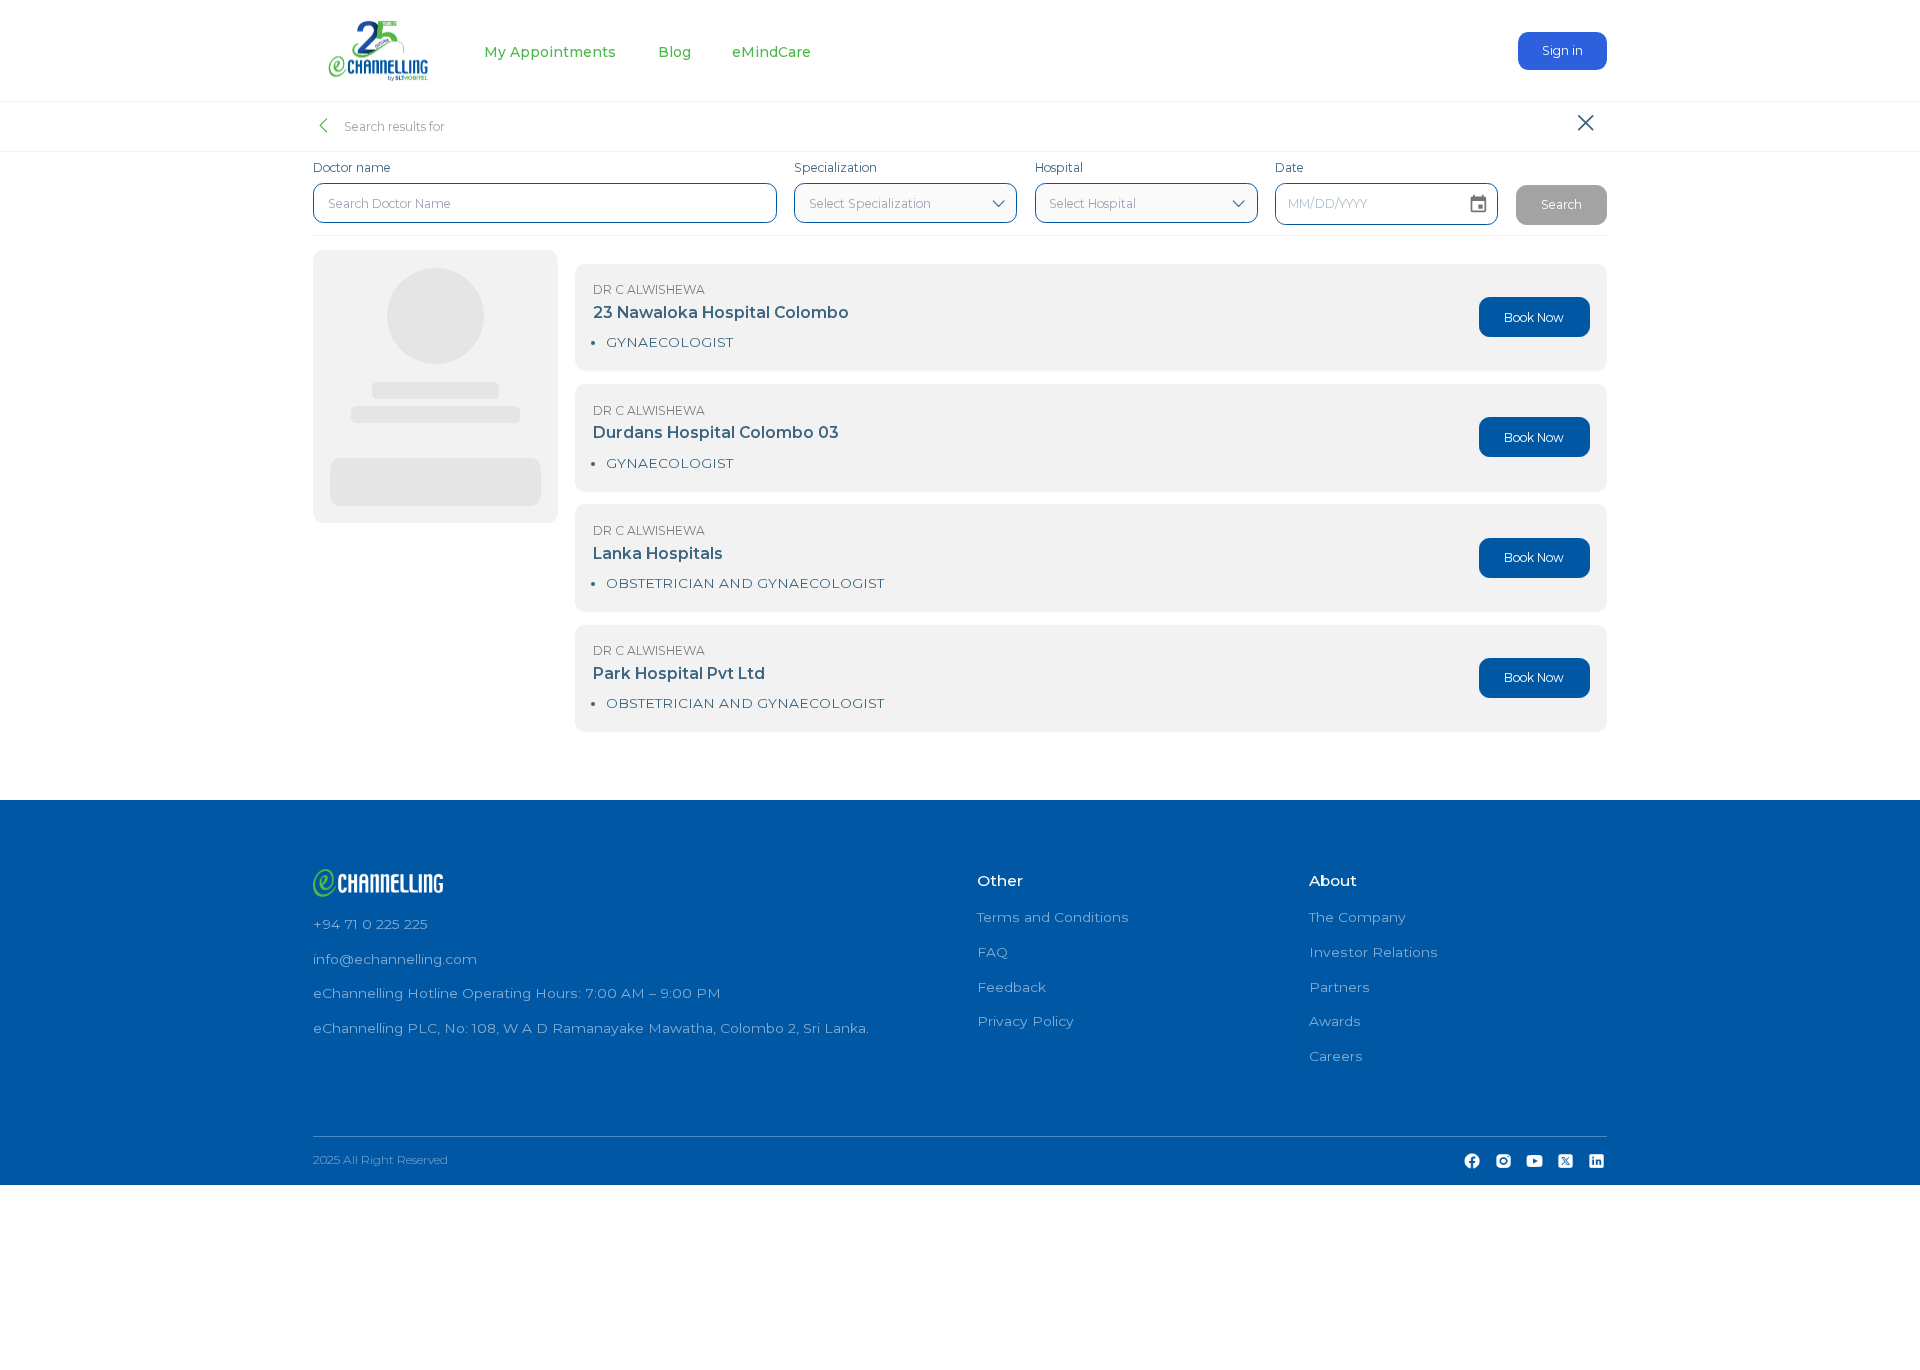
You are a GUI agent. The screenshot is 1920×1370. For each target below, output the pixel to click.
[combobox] (545, 203)
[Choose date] (1478, 204)
